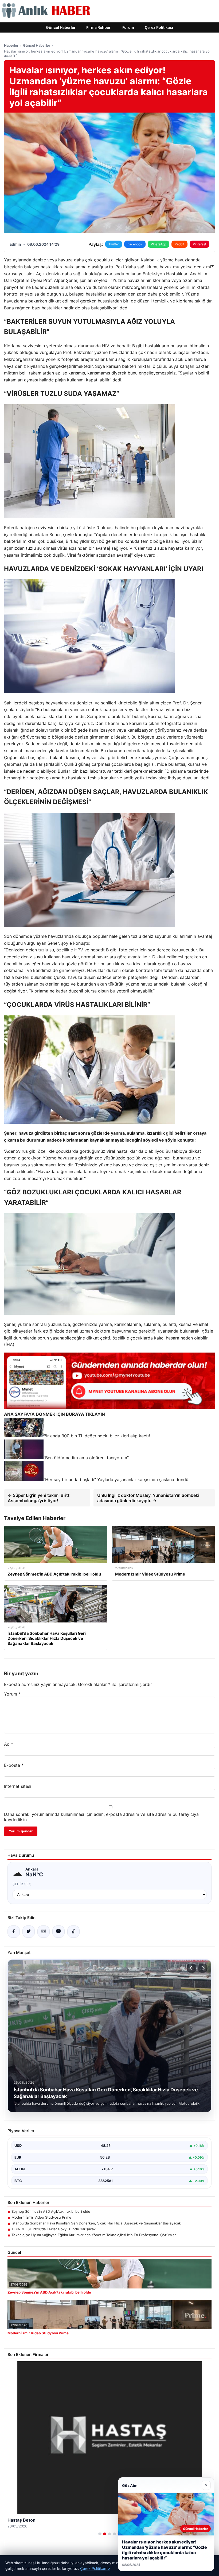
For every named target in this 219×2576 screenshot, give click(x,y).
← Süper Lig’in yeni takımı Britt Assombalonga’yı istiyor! (39, 1498)
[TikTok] (73, 1932)
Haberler (11, 45)
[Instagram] (44, 1932)
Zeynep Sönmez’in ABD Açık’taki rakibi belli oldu (51, 2211)
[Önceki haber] (191, 1968)
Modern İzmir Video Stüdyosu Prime (41, 2217)
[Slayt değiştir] (100, 2534)
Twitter (114, 244)
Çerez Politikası (159, 27)
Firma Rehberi (99, 27)
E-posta (14, 1765)
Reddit (179, 244)
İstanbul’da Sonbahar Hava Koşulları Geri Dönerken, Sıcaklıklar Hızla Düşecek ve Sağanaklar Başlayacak (96, 2223)
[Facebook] (14, 1932)
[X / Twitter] (29, 1932)
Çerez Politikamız (95, 2568)
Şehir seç (22, 1884)
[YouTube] (58, 1932)
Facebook (135, 244)
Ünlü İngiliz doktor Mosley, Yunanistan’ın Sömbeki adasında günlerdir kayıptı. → (148, 1498)
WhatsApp (159, 244)
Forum (128, 27)
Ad (9, 1744)
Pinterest (200, 244)
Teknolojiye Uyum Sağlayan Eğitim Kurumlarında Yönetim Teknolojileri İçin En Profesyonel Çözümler (94, 2235)
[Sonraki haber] (203, 1968)
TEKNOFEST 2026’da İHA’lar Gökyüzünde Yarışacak (54, 2229)
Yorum (12, 1694)
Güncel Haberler (61, 27)
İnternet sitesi (18, 1786)
